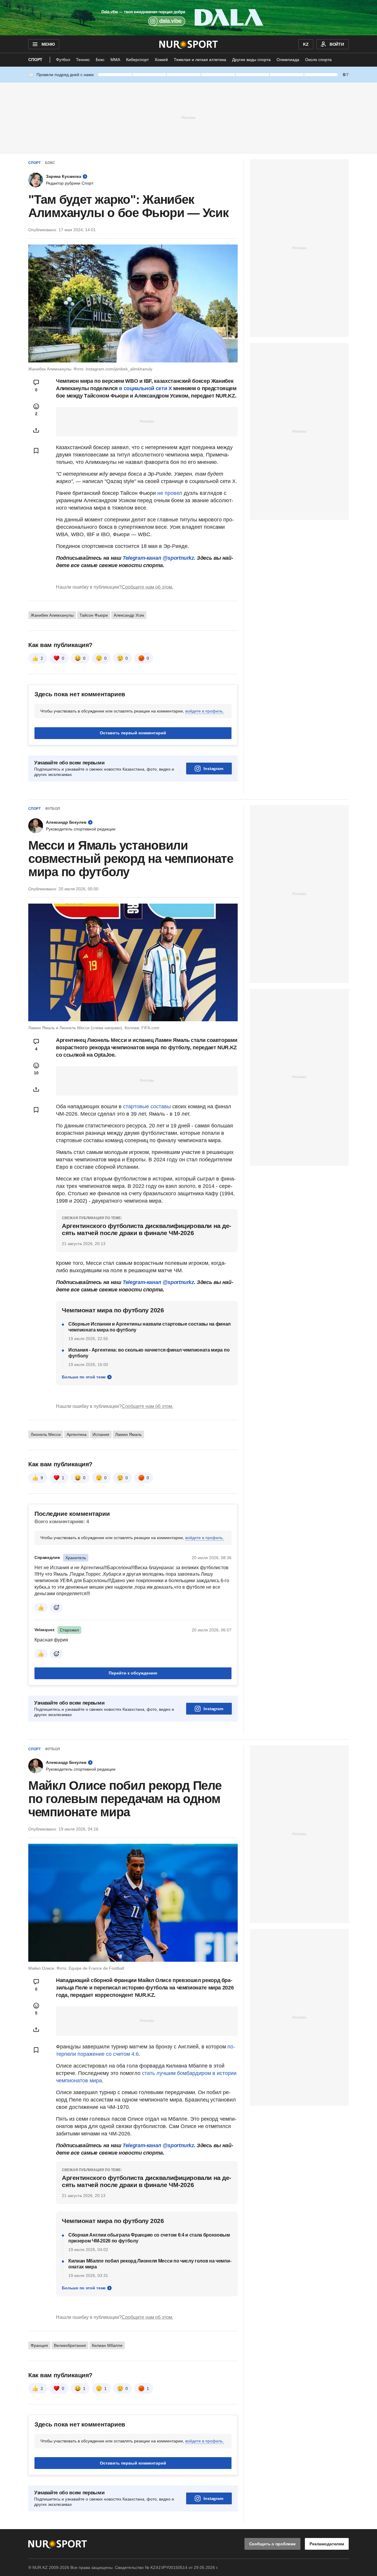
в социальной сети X (145, 388)
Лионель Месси (46, 1434)
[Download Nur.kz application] (188, 18)
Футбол (63, 60)
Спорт (35, 60)
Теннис (83, 60)
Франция (39, 2345)
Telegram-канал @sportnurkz (158, 1282)
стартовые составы (147, 1106)
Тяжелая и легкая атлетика (200, 60)
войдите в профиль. (205, 711)
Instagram (213, 769)
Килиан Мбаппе (107, 2345)
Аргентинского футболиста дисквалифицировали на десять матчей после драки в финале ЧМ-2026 (147, 1229)
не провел (171, 493)
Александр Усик (129, 615)
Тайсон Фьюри (94, 615)
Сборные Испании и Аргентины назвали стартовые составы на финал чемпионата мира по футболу (149, 1327)
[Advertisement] (188, 117)
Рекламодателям (327, 2544)
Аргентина (77, 1434)
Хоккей (161, 60)
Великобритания (70, 2345)
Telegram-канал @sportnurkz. (159, 558)
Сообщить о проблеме (272, 2544)
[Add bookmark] (36, 451)
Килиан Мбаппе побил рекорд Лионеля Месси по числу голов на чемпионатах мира (150, 2264)
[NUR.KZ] (189, 44)
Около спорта (318, 60)
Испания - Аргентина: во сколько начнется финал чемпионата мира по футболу (149, 1353)
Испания (101, 1434)
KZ (306, 44)
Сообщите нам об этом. (147, 587)
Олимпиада (288, 60)
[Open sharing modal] (36, 430)
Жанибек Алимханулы (52, 615)
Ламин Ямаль (128, 1434)
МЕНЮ (48, 44)
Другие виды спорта (251, 60)
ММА (115, 60)
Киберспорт (137, 60)
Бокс (100, 60)
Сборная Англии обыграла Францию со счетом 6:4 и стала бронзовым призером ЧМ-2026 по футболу (149, 2238)
